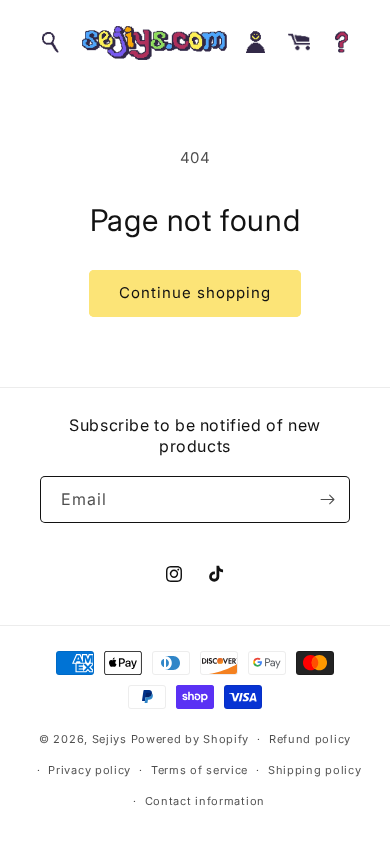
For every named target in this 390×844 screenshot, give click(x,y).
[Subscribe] (327, 499)
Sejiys (109, 739)
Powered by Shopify (190, 739)
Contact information (205, 801)
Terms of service (199, 770)
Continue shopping (195, 292)
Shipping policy (315, 770)
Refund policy (310, 739)
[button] (52, 43)
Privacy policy (89, 770)
